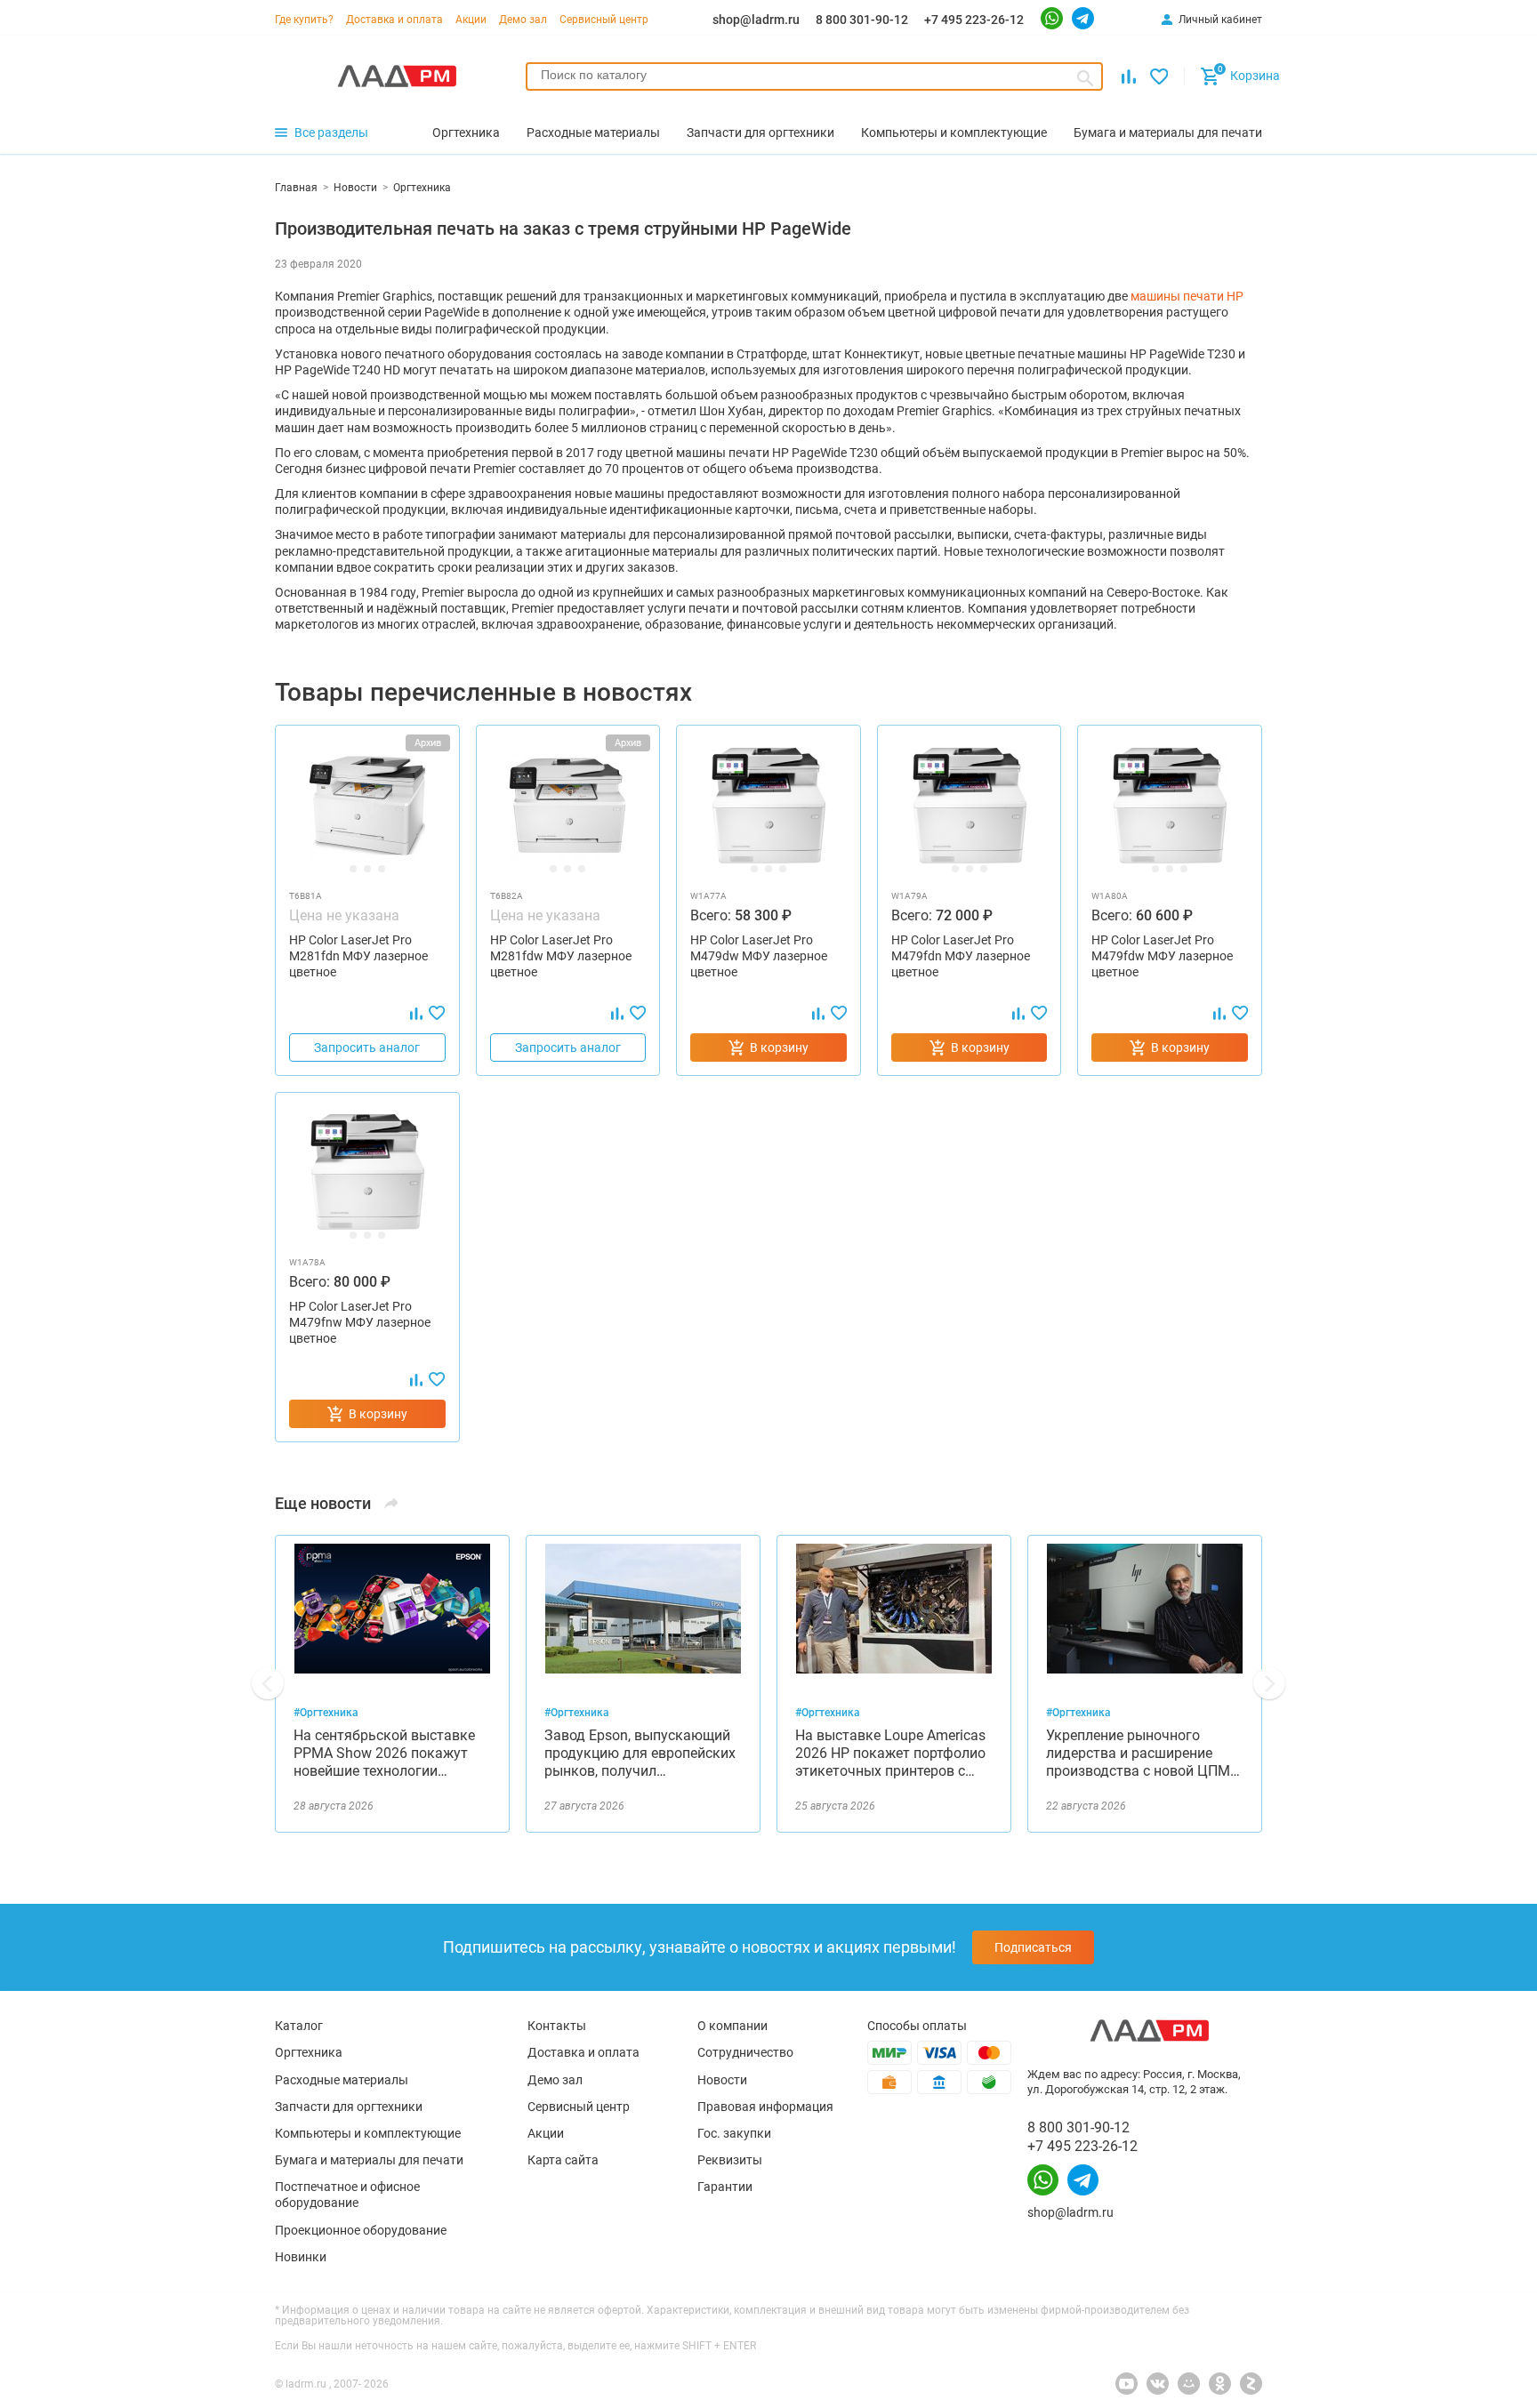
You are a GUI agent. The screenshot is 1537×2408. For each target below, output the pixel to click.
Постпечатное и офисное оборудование (347, 2195)
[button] (268, 1683)
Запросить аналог (367, 1047)
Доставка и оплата (394, 20)
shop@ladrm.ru (756, 20)
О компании (732, 2026)
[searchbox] (814, 75)
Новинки (301, 2257)
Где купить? (304, 20)
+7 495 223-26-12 (974, 20)
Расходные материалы (342, 2080)
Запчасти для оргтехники (349, 2107)
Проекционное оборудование (361, 2230)
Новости (722, 2080)
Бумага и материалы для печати (369, 2160)
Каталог (299, 2026)
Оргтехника (309, 2052)
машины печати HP (1187, 296)
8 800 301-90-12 (862, 20)
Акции (471, 20)
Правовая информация (765, 2107)
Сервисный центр (604, 20)
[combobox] (814, 76)
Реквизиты (730, 2160)
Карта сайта (563, 2160)
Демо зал (523, 20)
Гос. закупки (734, 2133)
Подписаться (1033, 1947)
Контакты (557, 2026)
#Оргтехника (326, 1713)
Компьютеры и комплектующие (368, 2133)
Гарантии (725, 2187)
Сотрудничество (745, 2052)
